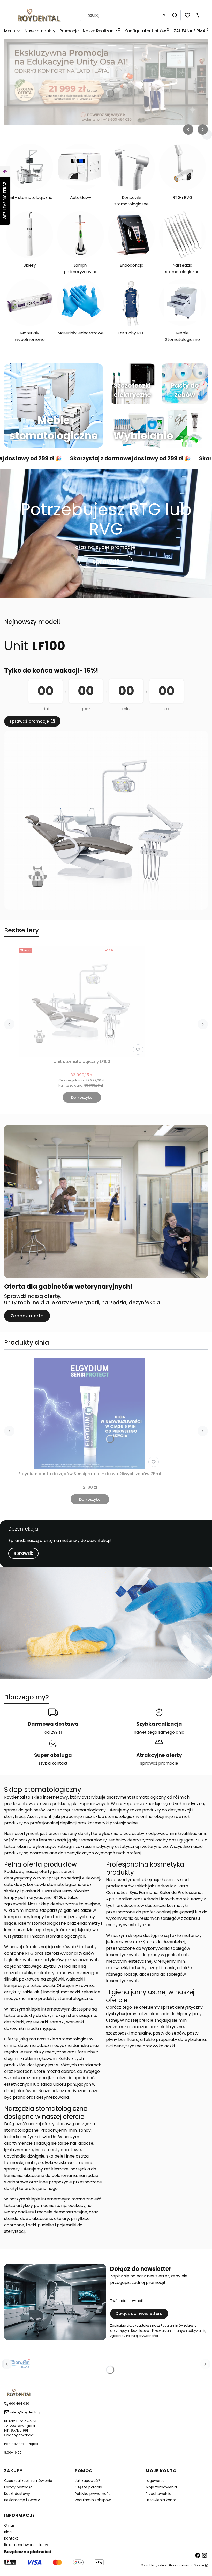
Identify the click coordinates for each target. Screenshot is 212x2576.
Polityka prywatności (93, 2494)
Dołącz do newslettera (139, 2314)
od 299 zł (53, 1732)
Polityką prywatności (142, 2336)
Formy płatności (19, 2487)
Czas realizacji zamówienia (28, 2481)
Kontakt (11, 2538)
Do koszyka (82, 1097)
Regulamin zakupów (93, 2500)
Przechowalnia (158, 2494)
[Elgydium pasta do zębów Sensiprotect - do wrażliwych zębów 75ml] (90, 1413)
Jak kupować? (87, 2481)
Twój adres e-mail (126, 2301)
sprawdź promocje (29, 721)
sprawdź (106, 561)
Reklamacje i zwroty (22, 2500)
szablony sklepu (156, 2565)
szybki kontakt (53, 1763)
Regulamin (169, 2325)
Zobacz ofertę (27, 1316)
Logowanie (155, 2481)
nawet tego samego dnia (159, 1732)
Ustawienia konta (161, 2500)
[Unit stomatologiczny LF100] (82, 1001)
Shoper (199, 2565)
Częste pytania (88, 2487)
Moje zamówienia (161, 2487)
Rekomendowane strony (26, 2545)
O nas (9, 2525)
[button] (175, 15)
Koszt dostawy (17, 2494)
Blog (8, 2532)
